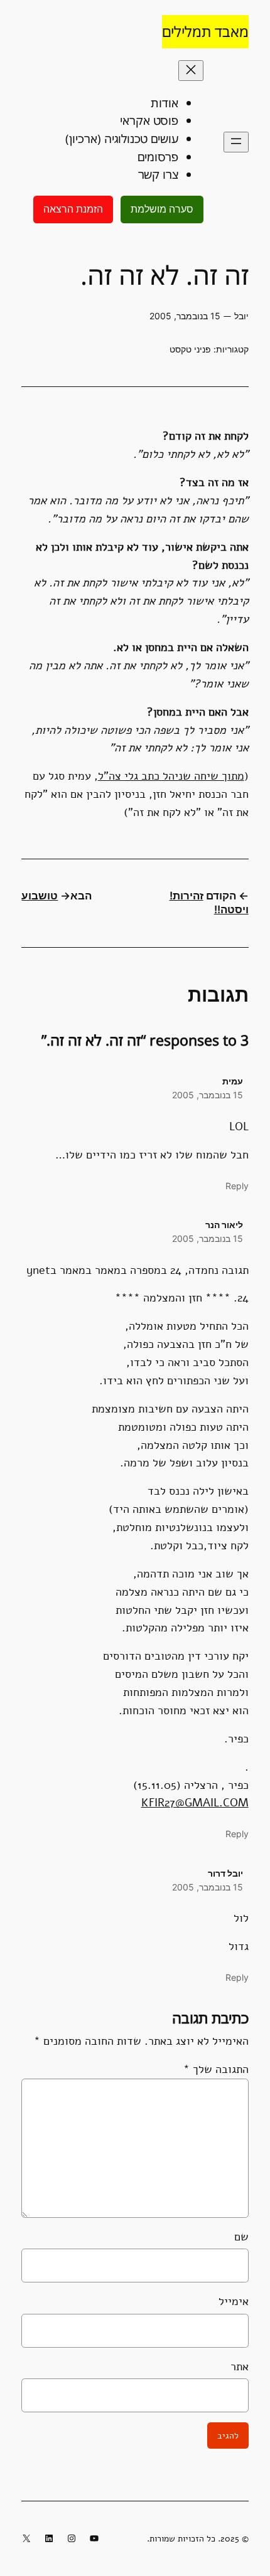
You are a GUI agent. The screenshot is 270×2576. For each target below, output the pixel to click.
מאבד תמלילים (205, 31)
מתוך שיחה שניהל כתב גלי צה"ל (171, 776)
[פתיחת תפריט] (236, 142)
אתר (239, 2367)
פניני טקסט (190, 349)
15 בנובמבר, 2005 (208, 1095)
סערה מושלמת (162, 209)
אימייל (233, 2301)
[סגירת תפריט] (191, 71)
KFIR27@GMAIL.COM (195, 1803)
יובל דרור (225, 1873)
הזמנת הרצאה (73, 209)
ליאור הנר (224, 1225)
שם (241, 2237)
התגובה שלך (216, 2069)
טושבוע (40, 896)
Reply (237, 1186)
